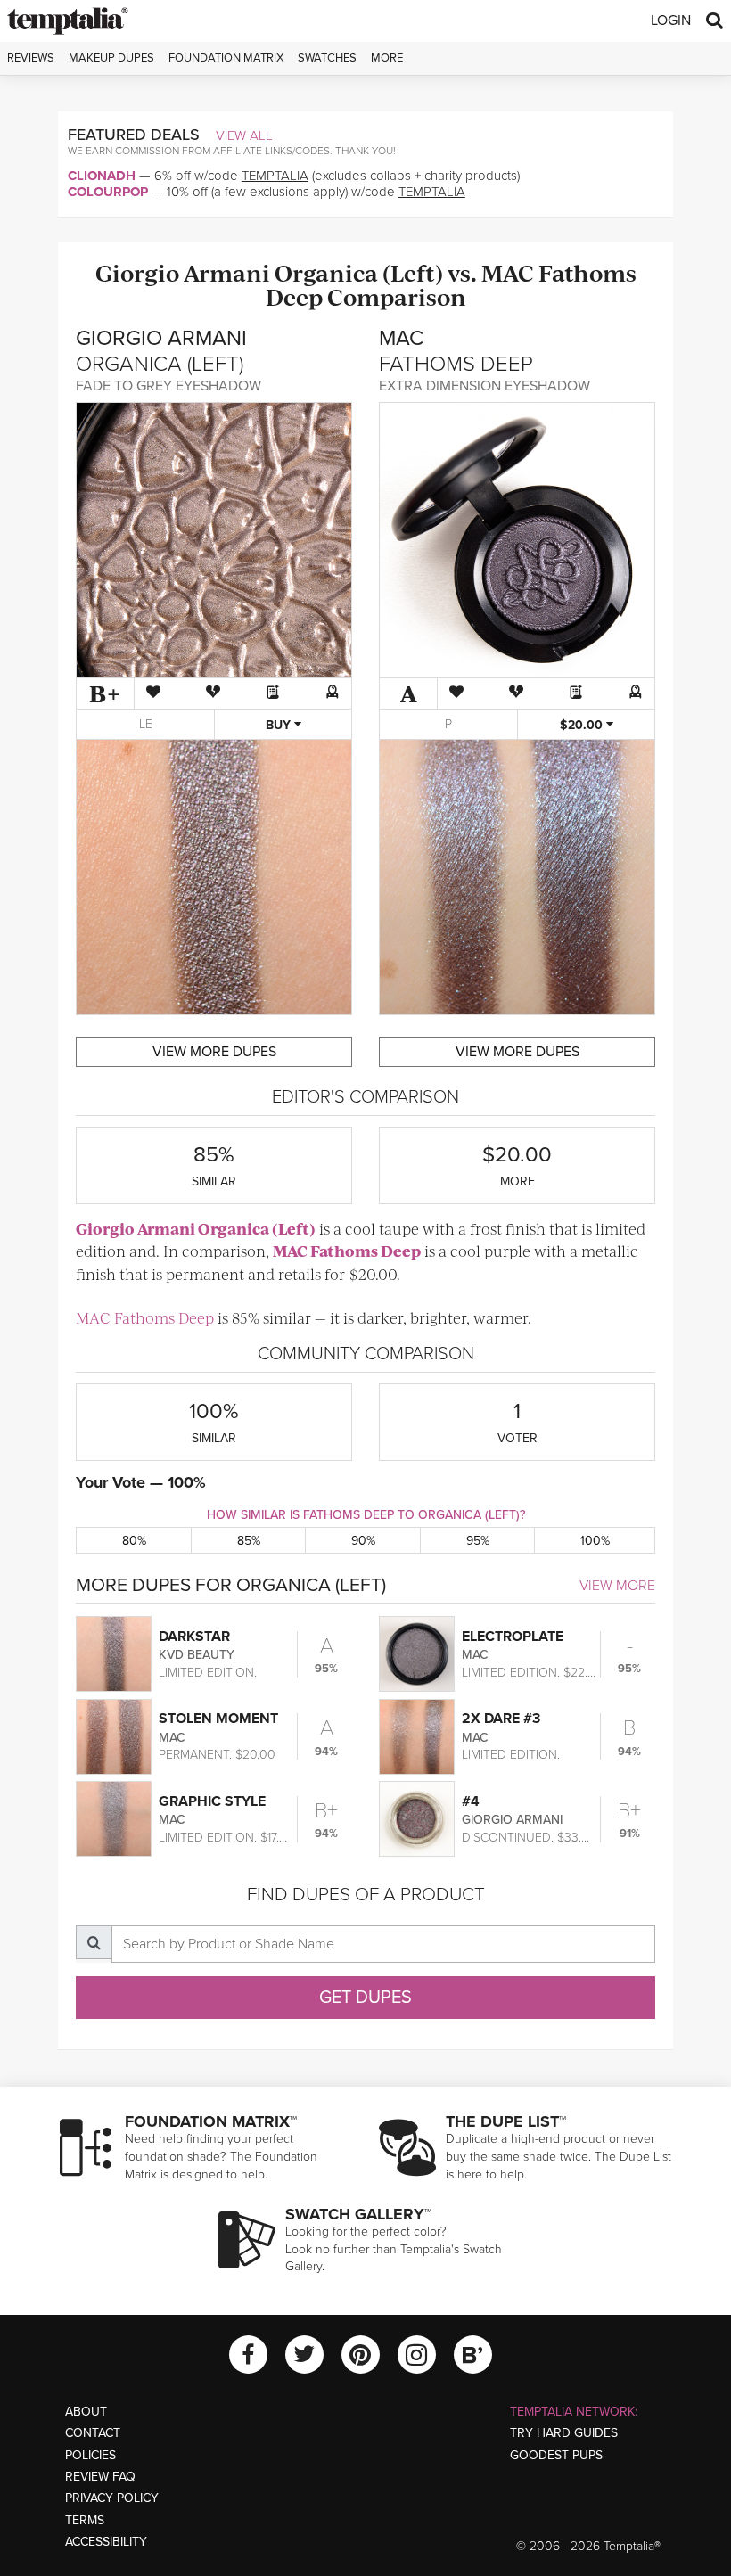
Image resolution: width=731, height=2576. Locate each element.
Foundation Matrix (226, 58)
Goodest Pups (556, 2455)
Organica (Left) (359, 272)
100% (595, 1541)
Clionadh (102, 176)
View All (244, 135)
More (387, 58)
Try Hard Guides (564, 2433)
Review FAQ (100, 2477)
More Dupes (214, 1052)
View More (617, 1586)
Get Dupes (365, 1998)
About (86, 2412)
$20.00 (583, 725)
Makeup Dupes (111, 58)
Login (671, 21)
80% (134, 1541)
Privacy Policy (112, 2498)
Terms (85, 2520)
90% (363, 1541)
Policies (90, 2455)
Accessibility (106, 2542)
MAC (508, 272)
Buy (280, 725)
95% (478, 1541)
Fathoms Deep (365, 1251)
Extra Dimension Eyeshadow (485, 386)
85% (249, 1541)
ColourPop (108, 192)
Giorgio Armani (183, 272)
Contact (93, 2433)
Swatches (327, 58)
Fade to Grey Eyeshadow (168, 386)
